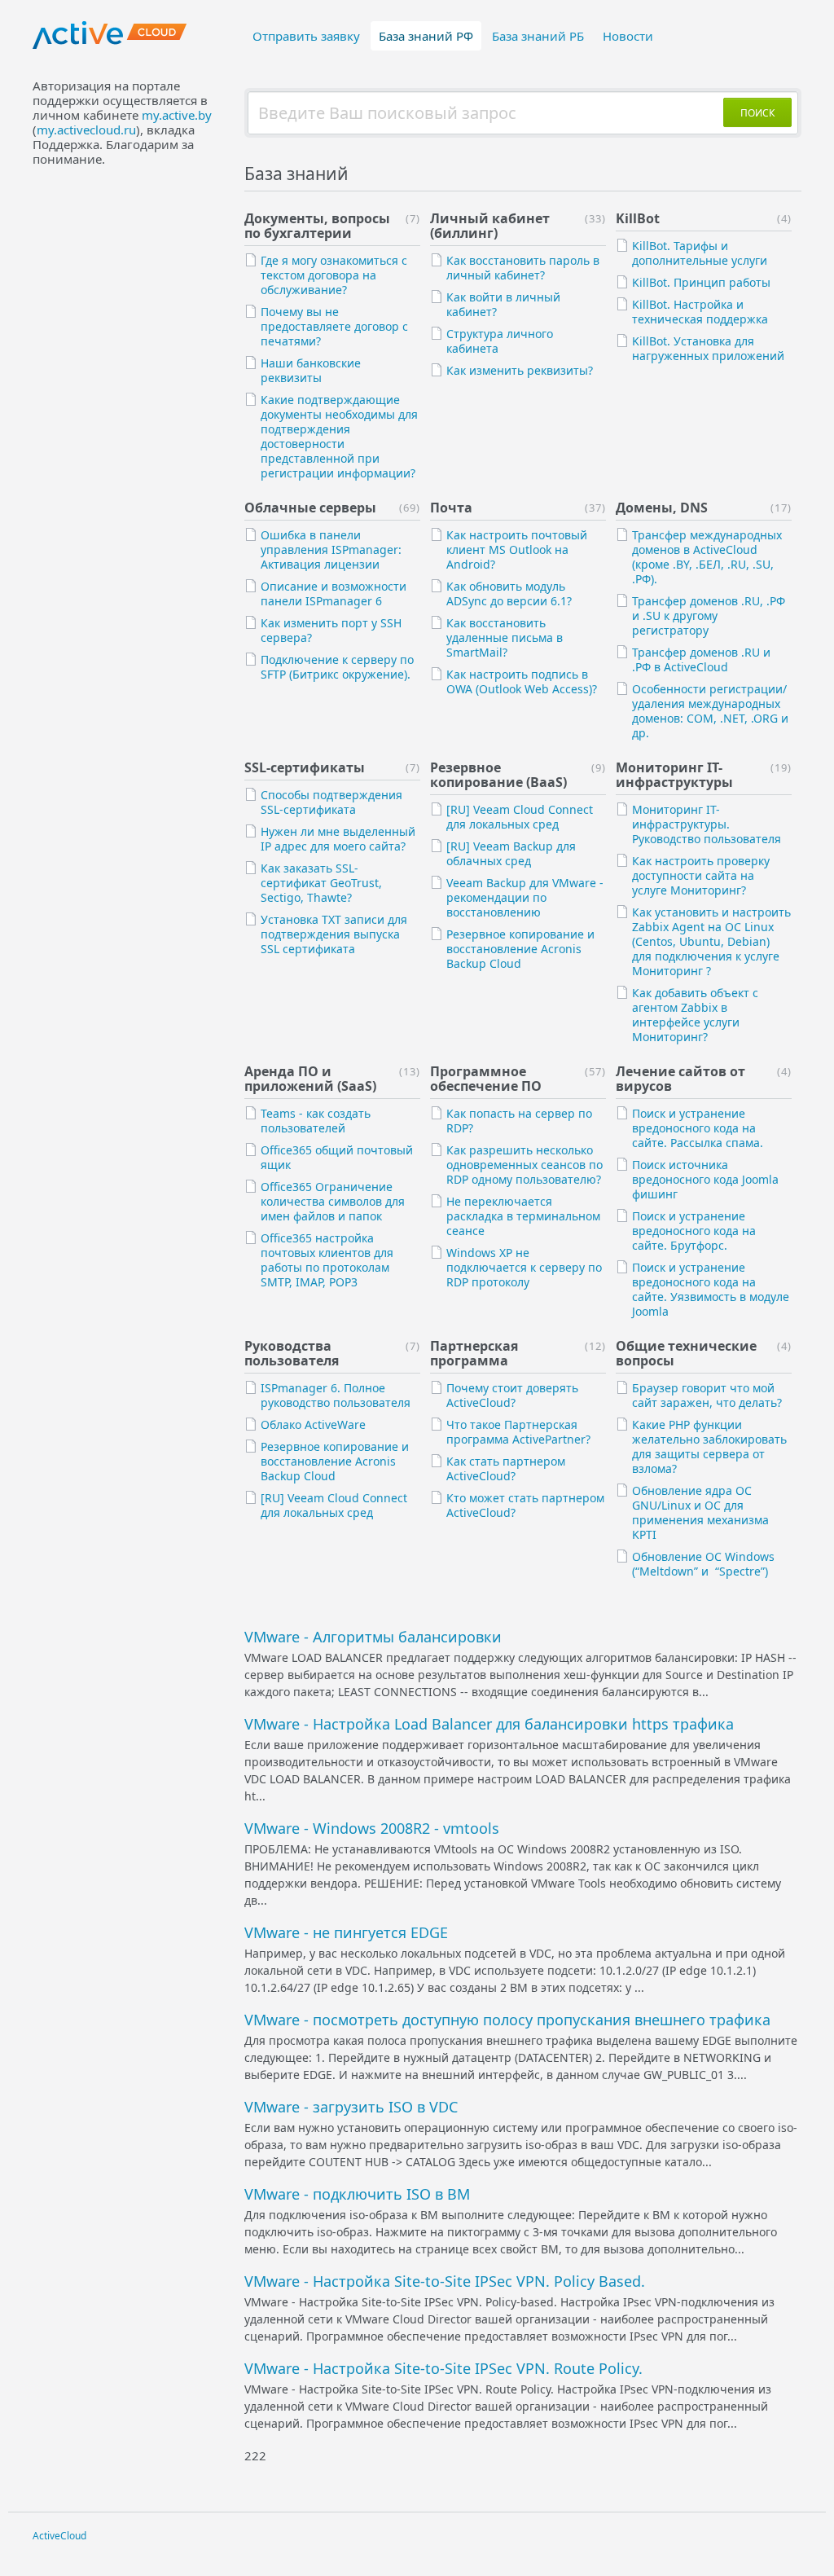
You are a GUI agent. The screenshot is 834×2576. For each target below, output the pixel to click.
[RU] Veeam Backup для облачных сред (511, 853)
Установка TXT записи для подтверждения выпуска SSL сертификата (334, 934)
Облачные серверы (310, 508)
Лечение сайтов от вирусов (680, 1079)
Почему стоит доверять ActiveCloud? (512, 1395)
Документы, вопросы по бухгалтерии (317, 226)
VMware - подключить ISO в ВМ (357, 2194)
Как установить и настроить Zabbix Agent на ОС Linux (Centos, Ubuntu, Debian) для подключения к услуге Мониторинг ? (711, 941)
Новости (628, 36)
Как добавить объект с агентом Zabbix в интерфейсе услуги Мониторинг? (695, 1015)
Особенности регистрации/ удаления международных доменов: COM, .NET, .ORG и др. (710, 711)
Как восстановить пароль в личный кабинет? (523, 268)
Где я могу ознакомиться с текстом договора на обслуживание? (334, 275)
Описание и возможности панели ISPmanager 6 (334, 593)
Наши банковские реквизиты (311, 370)
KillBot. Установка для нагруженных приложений (708, 348)
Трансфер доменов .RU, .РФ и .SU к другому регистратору (709, 615)
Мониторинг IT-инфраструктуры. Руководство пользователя (707, 824)
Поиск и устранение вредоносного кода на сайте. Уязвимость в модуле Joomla (711, 1289)
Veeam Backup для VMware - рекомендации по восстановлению (525, 897)
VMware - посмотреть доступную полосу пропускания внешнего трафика (507, 2020)
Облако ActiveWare (313, 1424)
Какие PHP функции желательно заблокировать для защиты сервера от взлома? (709, 1446)
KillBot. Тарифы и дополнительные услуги (700, 253)
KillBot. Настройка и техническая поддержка (700, 312)
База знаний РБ (538, 36)
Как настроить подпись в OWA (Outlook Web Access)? (522, 681)
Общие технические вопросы (686, 1353)
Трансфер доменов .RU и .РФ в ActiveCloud (701, 659)
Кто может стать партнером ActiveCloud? (525, 1505)
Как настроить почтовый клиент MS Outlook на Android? (517, 549)
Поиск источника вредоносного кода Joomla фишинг (705, 1179)
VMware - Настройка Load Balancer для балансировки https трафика (489, 1724)
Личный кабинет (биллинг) (490, 226)
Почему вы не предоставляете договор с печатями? (334, 326)
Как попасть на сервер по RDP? (519, 1121)
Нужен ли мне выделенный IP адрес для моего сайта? (338, 839)
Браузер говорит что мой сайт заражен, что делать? (707, 1395)
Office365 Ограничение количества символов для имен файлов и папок (333, 1201)
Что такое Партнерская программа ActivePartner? (518, 1432)
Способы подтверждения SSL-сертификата (331, 802)
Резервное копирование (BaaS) (498, 775)
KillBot (638, 218)
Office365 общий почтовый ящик (337, 1157)
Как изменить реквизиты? (520, 370)
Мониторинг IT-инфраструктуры (674, 775)
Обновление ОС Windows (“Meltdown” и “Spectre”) (703, 1564)
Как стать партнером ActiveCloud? (506, 1468)
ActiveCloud (59, 2536)
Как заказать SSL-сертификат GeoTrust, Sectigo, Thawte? (321, 883)
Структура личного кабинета (500, 341)
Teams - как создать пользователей (316, 1121)
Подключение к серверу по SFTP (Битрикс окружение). (337, 667)
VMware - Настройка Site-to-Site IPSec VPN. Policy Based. (445, 2281)
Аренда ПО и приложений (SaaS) (310, 1079)
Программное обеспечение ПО (486, 1079)
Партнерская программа (474, 1353)
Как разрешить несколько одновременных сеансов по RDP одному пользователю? (525, 1165)
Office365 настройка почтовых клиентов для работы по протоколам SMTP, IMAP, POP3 (327, 1260)
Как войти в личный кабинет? (503, 304)
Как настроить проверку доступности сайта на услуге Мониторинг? (701, 875)
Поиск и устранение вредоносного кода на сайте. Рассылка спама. (698, 1128)
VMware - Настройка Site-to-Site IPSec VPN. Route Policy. (443, 2368)
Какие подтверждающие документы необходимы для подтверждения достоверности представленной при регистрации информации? (339, 436)
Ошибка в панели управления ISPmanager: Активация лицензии (331, 549)
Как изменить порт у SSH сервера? (331, 630)
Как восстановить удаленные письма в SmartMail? (505, 637)
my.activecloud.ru (86, 130)
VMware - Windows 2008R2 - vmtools (372, 1828)
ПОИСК (757, 113)
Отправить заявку (306, 36)
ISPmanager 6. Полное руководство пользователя (336, 1395)
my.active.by (177, 115)
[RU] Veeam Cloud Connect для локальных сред (520, 817)
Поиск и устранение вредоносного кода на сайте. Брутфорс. (694, 1231)
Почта (451, 508)
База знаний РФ (426, 36)
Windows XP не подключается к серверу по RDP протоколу (524, 1267)
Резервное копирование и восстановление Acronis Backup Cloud (520, 949)
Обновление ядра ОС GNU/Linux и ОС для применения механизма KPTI (700, 1512)
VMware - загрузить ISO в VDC (351, 2107)
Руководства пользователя (292, 1353)
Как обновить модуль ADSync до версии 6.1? (509, 593)
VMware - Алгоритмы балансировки (373, 1637)
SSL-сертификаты (305, 767)
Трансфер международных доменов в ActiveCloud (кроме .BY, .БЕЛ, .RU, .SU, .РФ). (707, 557)
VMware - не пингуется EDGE (346, 1932)
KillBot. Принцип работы (701, 282)
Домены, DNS (662, 508)
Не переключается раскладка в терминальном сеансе (523, 1216)
